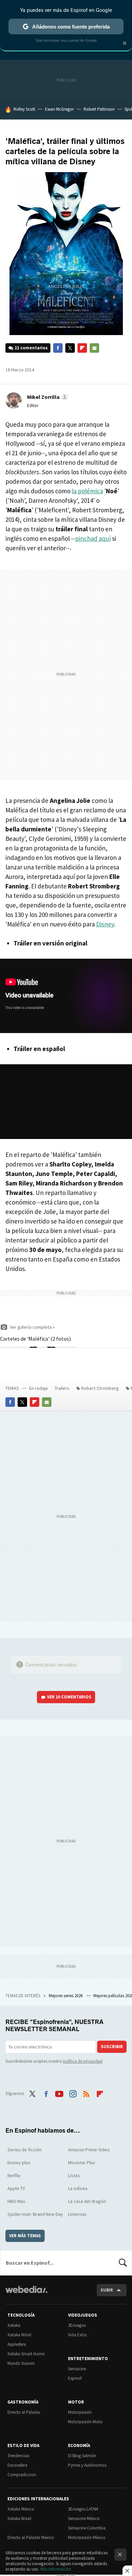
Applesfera (17, 2344)
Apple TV (16, 2188)
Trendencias (18, 2456)
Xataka (14, 2325)
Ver (69, 1697)
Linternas (77, 2214)
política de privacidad (83, 2061)
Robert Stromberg (100, 1388)
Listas (74, 2175)
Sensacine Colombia (87, 2528)
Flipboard (82, 348)
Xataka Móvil (19, 2335)
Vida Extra (77, 2335)
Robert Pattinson (99, 109)
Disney (105, 924)
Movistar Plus (82, 2163)
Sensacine (77, 2369)
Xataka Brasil (19, 2518)
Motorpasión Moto (85, 2422)
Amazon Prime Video (89, 2150)
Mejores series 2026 (66, 1996)
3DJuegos (77, 2325)
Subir (107, 2290)
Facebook (58, 348)
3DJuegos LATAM (83, 2509)
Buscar (123, 2263)
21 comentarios (31, 348)
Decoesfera (17, 2465)
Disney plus (19, 2163)
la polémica (87, 491)
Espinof (75, 2378)
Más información (56, 2569)
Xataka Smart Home (26, 2354)
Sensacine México (84, 2518)
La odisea (78, 2188)
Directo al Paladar (24, 2412)
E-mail (94, 348)
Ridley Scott (24, 109)
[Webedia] (26, 2294)
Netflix (14, 2175)
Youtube (59, 2093)
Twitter (70, 348)
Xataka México (21, 2509)
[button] (47, 397)
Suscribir (112, 2047)
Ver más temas (25, 2236)
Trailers (62, 1388)
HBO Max (16, 2201)
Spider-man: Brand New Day (35, 2214)
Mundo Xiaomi (21, 2363)
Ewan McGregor (59, 109)
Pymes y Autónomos (87, 2465)
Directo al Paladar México (31, 2537)
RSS (86, 2093)
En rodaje (39, 1388)
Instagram (73, 2093)
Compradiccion (22, 2475)
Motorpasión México (87, 2537)
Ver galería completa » (32, 1327)
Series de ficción (25, 2150)
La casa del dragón (87, 2201)
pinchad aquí (93, 538)
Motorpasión (80, 2412)
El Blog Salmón (82, 2456)
